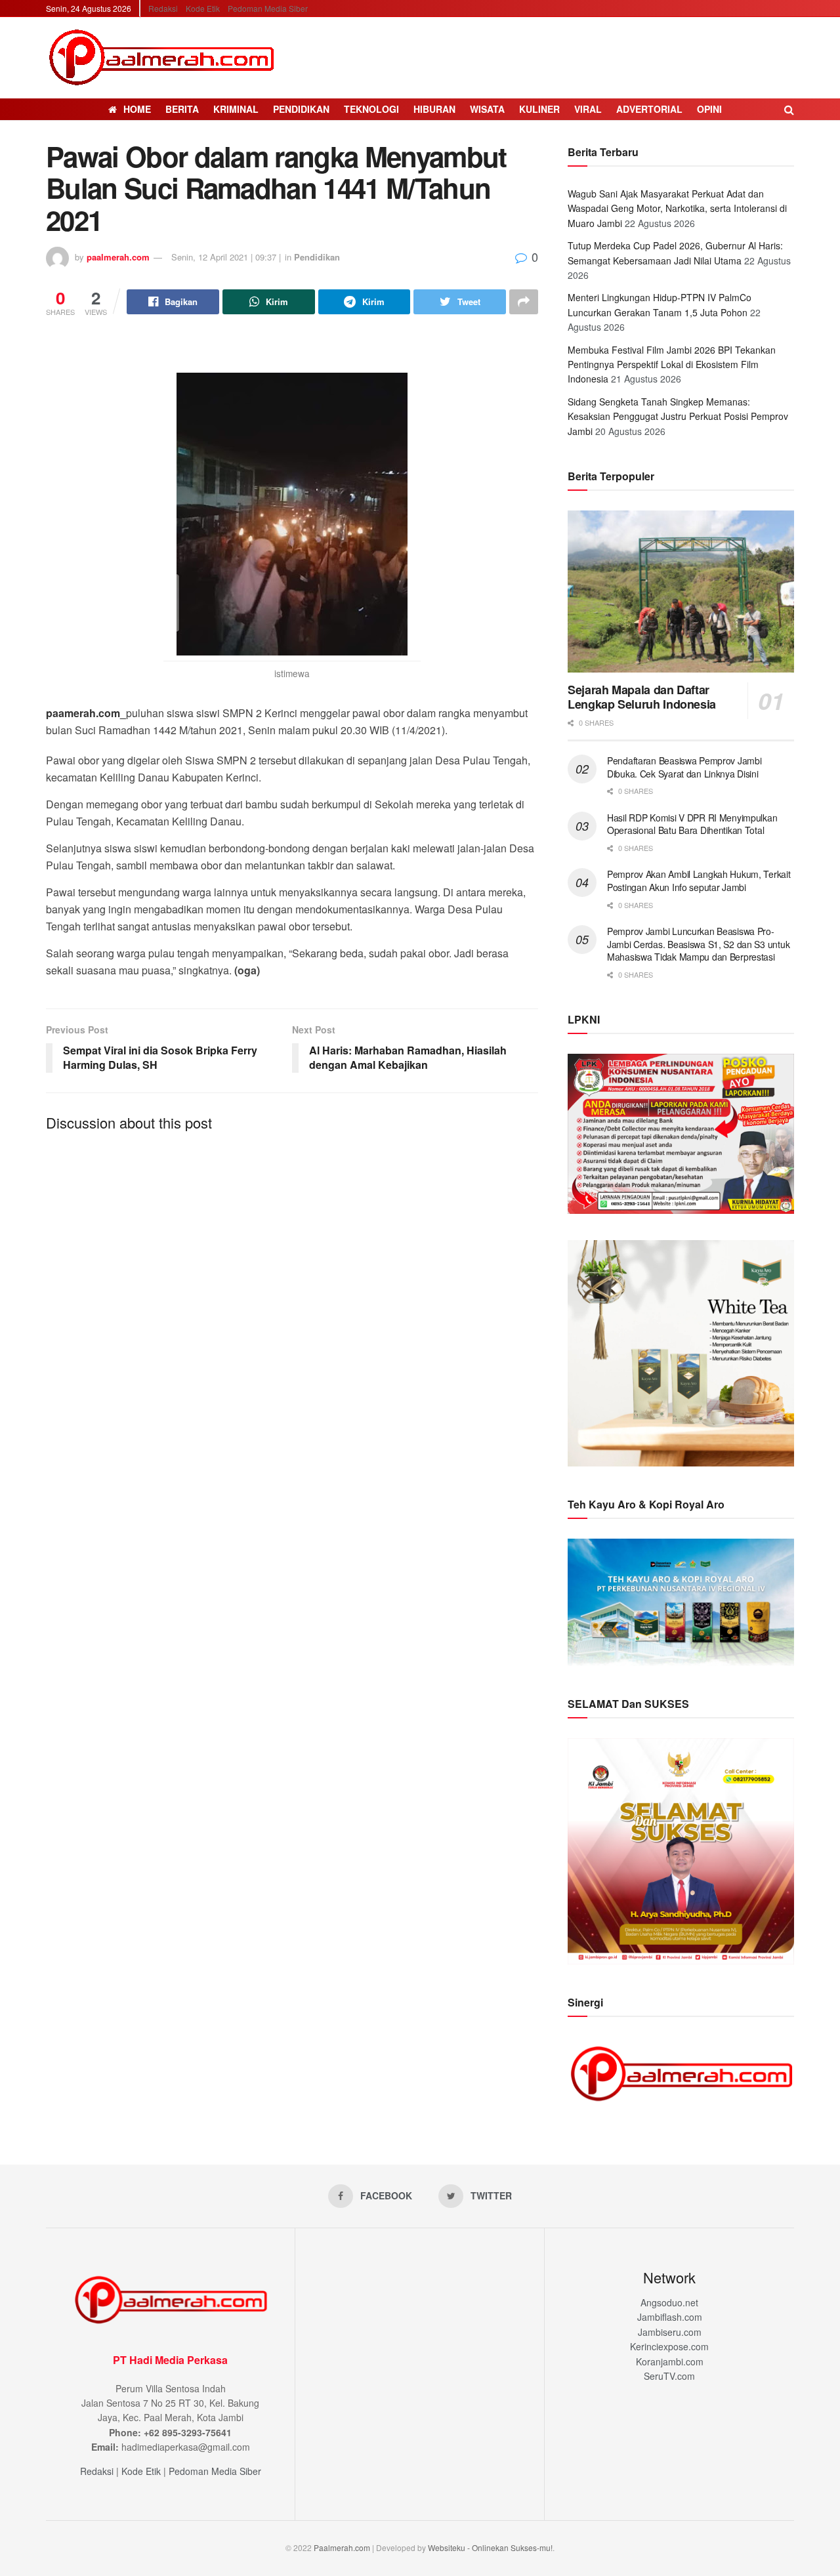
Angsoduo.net (669, 2302)
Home (137, 109)
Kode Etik (203, 8)
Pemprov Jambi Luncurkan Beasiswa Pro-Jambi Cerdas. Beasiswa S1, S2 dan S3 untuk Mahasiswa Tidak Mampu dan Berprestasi (698, 944)
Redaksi (163, 8)
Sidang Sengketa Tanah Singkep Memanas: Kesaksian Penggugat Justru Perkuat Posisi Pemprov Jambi (678, 416)
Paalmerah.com (342, 2547)
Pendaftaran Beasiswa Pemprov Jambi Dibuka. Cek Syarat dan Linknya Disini (684, 767)
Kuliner (539, 109)
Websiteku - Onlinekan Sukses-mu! (490, 2547)
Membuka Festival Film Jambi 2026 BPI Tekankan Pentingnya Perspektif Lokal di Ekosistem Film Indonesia (672, 364)
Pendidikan (301, 109)
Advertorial (649, 109)
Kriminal (236, 109)
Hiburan (434, 109)
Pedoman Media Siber (268, 8)
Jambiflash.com (670, 2317)
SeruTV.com (669, 2376)
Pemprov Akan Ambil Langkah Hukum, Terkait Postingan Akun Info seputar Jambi (699, 881)
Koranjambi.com (670, 2361)
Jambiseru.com (670, 2332)
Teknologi (371, 109)
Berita (182, 109)
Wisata (487, 109)
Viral (588, 109)
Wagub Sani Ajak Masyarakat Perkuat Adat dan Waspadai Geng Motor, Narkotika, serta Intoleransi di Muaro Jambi (677, 208)
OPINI (709, 109)
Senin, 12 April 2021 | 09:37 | (226, 257)
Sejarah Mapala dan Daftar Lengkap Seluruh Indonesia (642, 697)
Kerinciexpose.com (669, 2346)
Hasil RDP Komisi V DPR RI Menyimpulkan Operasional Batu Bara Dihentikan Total (692, 824)
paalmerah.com (118, 257)
